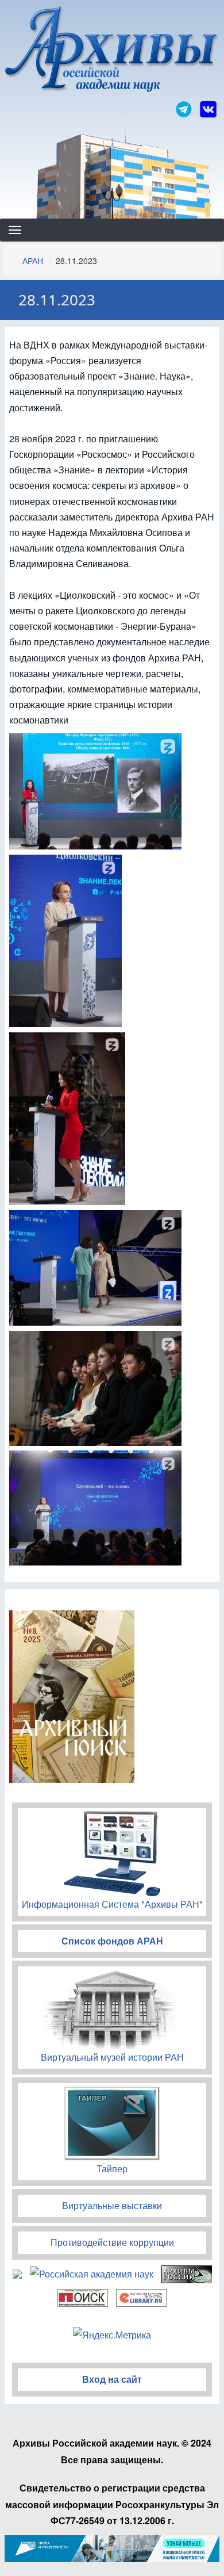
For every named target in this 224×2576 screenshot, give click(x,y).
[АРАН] (112, 50)
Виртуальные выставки (112, 2205)
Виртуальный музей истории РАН (112, 2057)
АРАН (33, 261)
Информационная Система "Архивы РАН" (112, 1904)
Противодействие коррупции (112, 2242)
